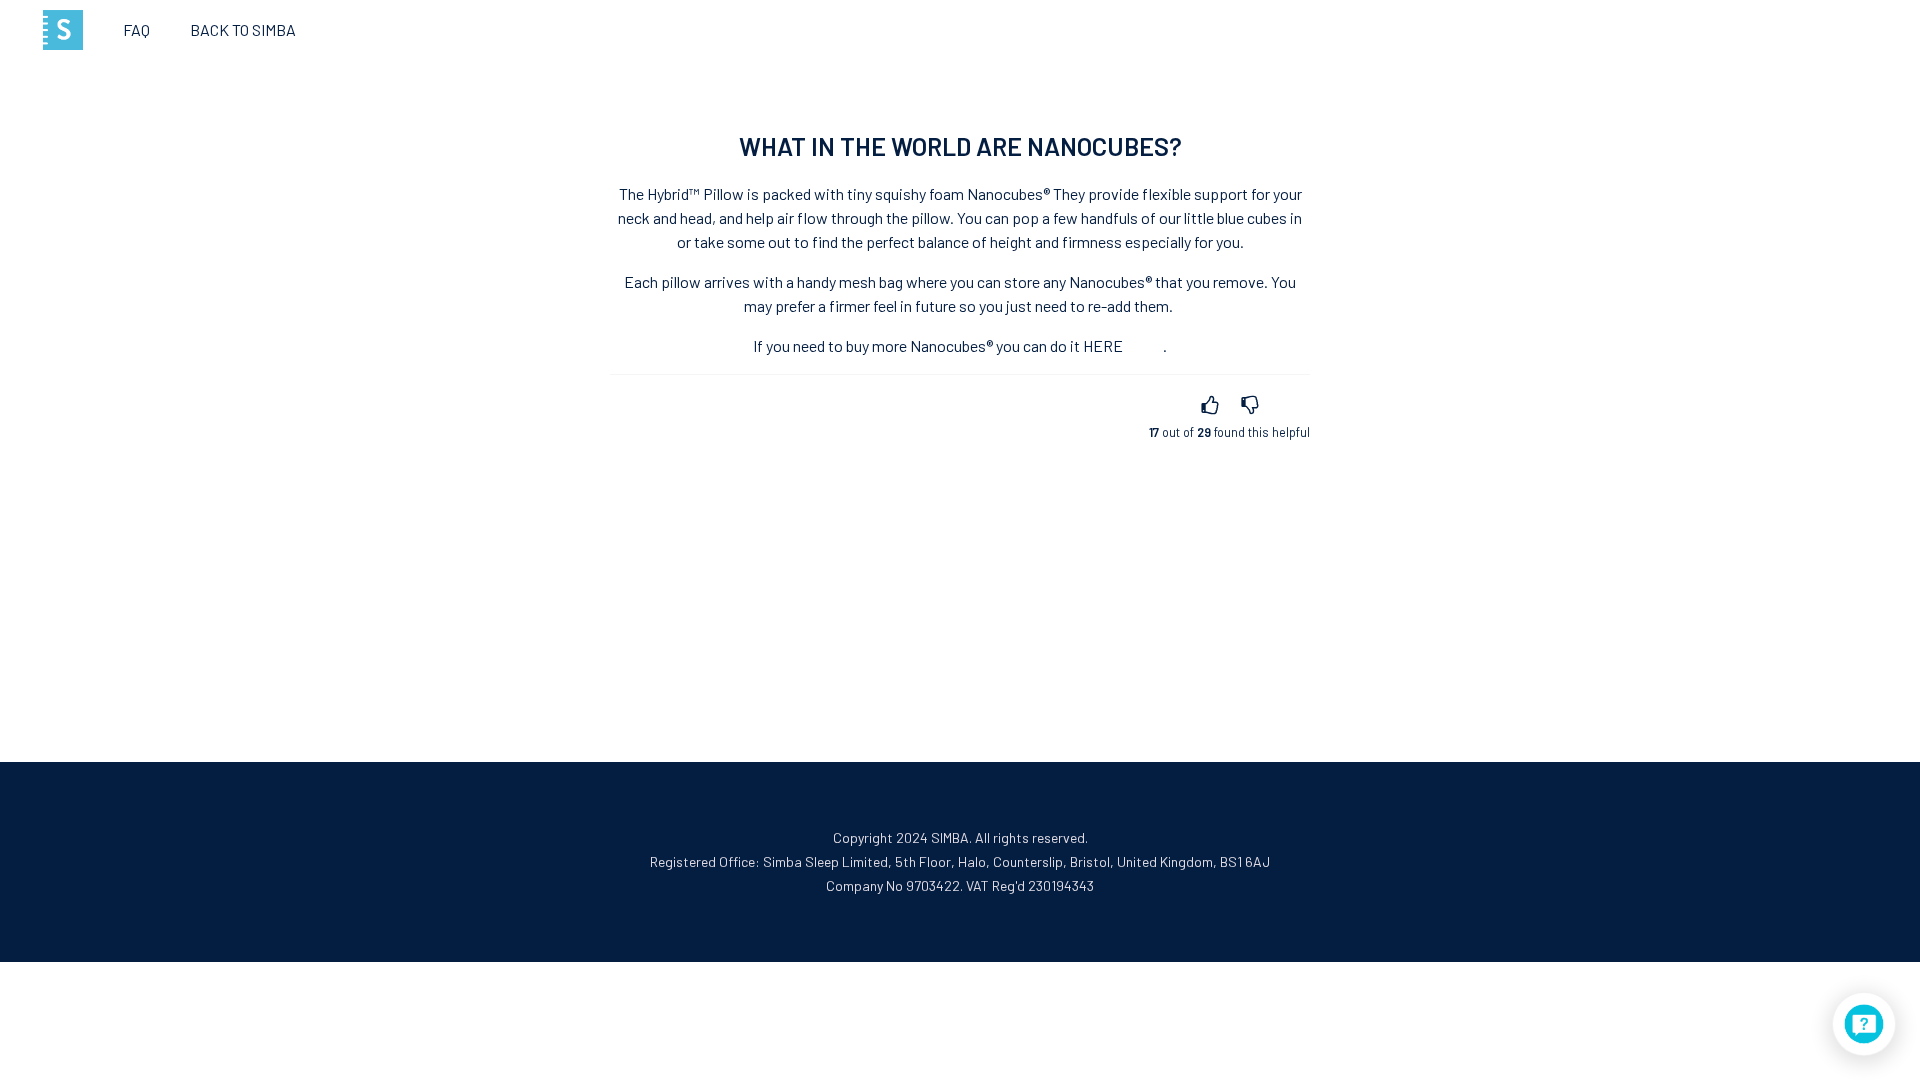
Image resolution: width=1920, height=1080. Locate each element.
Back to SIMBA (243, 29)
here (1103, 345)
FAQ (136, 29)
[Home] (63, 30)
